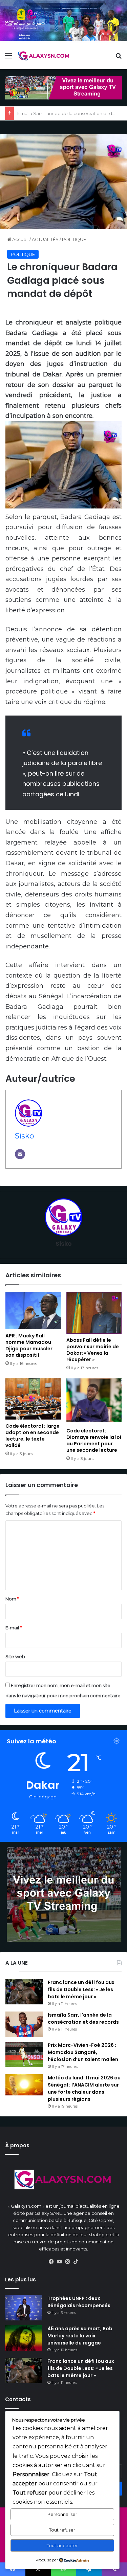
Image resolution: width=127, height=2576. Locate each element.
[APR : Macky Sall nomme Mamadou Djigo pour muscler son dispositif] (33, 1311)
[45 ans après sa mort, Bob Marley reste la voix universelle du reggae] (24, 2338)
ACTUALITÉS (45, 239)
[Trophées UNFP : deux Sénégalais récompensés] (24, 2308)
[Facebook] (51, 2262)
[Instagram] (68, 2262)
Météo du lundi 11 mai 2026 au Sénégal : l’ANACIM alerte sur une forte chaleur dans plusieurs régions (84, 2088)
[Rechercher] (119, 58)
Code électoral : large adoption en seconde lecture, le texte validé (33, 1436)
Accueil (20, 239)
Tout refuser (62, 2530)
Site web (15, 1656)
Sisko (25, 1136)
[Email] (20, 1154)
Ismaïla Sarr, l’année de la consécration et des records (83, 2018)
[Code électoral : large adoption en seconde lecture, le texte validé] (33, 1399)
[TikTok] (76, 2262)
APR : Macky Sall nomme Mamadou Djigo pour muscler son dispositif (29, 1345)
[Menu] (8, 58)
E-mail (14, 1628)
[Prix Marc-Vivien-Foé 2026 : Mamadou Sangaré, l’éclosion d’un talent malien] (24, 2054)
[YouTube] (60, 2262)
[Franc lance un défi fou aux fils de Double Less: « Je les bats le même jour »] (24, 1992)
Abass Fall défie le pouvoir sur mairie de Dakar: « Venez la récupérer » (93, 1350)
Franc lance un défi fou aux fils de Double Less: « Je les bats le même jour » (81, 1989)
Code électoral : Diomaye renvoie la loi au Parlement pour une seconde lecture (94, 1440)
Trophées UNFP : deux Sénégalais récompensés (79, 2302)
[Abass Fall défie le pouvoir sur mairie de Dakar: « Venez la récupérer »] (94, 1313)
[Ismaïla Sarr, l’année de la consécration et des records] (24, 2024)
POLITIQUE (74, 239)
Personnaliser (62, 2514)
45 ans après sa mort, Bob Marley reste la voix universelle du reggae (80, 2336)
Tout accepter (62, 2545)
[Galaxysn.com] (44, 56)
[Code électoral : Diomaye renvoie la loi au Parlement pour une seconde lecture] (94, 1401)
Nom (12, 1599)
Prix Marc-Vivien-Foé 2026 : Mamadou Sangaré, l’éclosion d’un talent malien (83, 2052)
